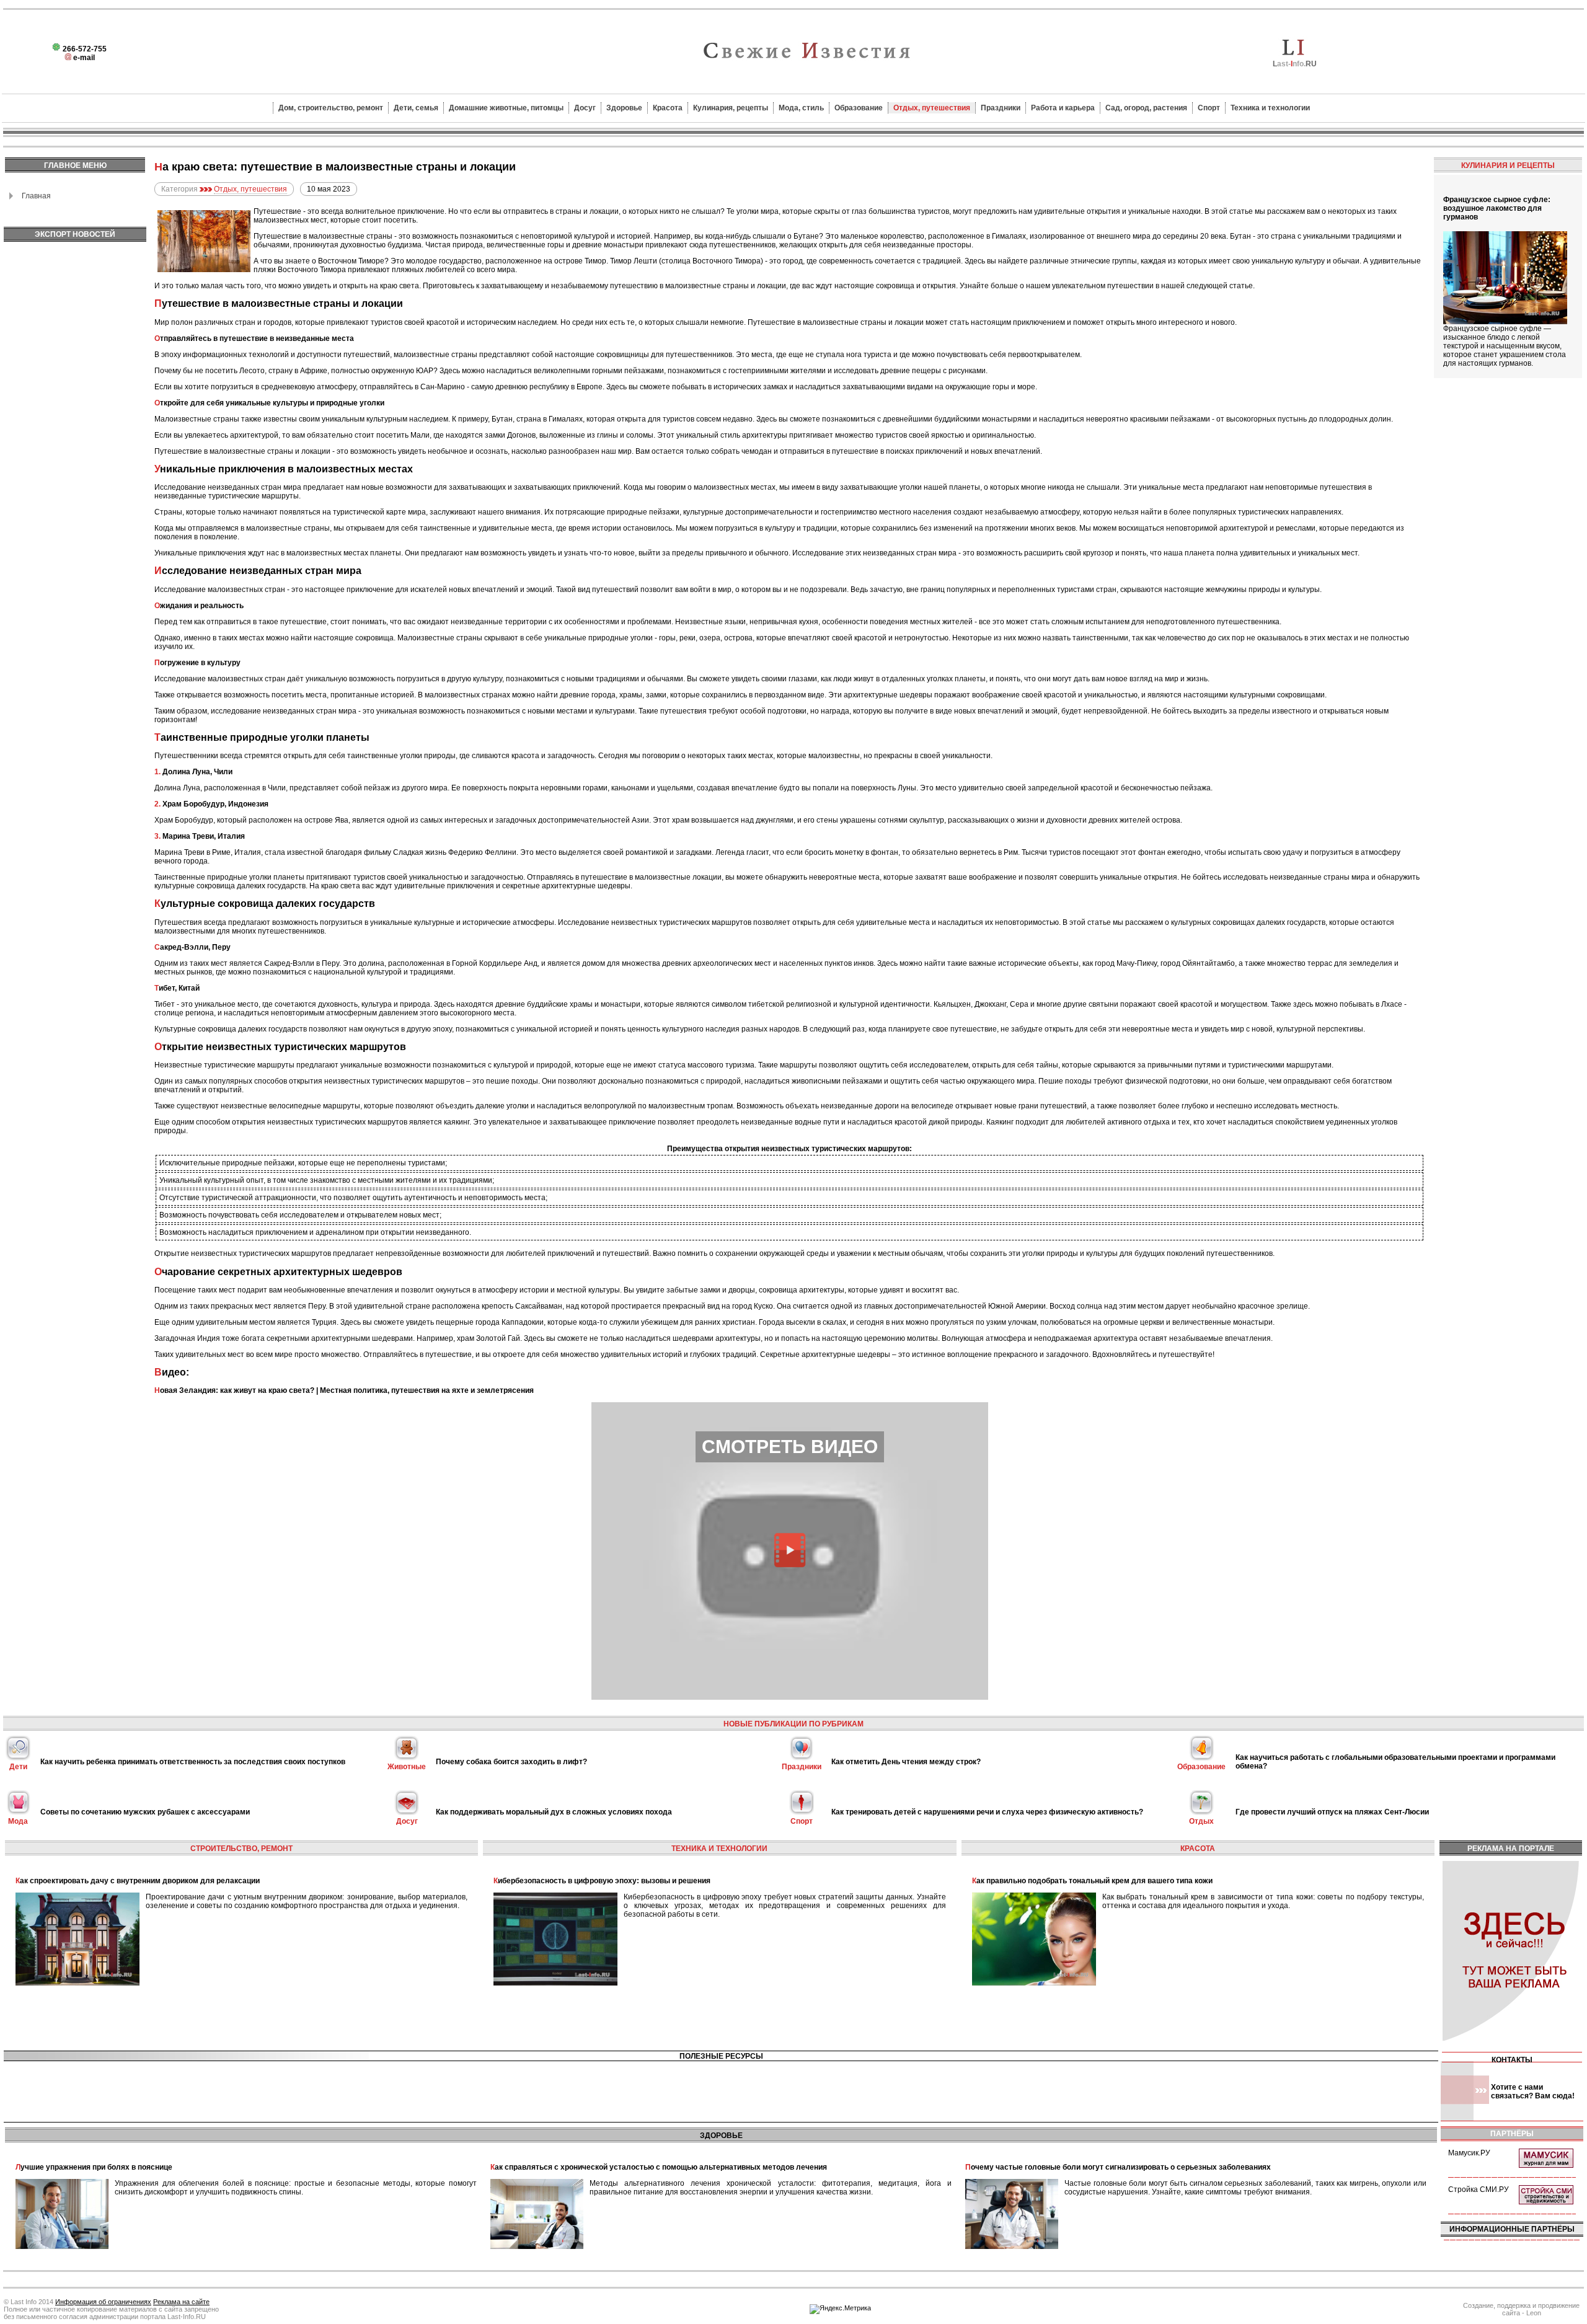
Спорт (1209, 108)
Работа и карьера (1063, 108)
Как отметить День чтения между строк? (906, 1762)
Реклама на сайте (181, 2302)
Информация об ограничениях (103, 2302)
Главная (36, 196)
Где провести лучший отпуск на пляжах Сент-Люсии (1332, 1812)
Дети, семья (416, 108)
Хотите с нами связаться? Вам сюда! (1533, 2092)
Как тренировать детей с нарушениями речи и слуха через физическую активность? (987, 1812)
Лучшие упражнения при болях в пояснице (94, 2167)
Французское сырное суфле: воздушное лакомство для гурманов (1497, 208)
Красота (668, 108)
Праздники (1001, 108)
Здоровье (624, 108)
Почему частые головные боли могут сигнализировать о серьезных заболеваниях (1118, 2167)
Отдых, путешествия (932, 108)
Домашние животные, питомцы (506, 108)
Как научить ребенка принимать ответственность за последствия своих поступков (193, 1762)
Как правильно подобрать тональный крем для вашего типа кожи (1092, 1881)
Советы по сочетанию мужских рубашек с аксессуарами (145, 1812)
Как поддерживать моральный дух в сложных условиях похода (554, 1812)
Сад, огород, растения (1146, 108)
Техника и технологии (1270, 108)
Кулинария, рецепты (731, 108)
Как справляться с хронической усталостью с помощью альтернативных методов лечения (659, 2167)
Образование (859, 108)
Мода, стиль (801, 108)
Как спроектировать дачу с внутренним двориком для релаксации (138, 1881)
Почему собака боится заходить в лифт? (511, 1762)
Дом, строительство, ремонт (331, 108)
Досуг (585, 108)
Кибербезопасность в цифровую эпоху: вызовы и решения (602, 1881)
